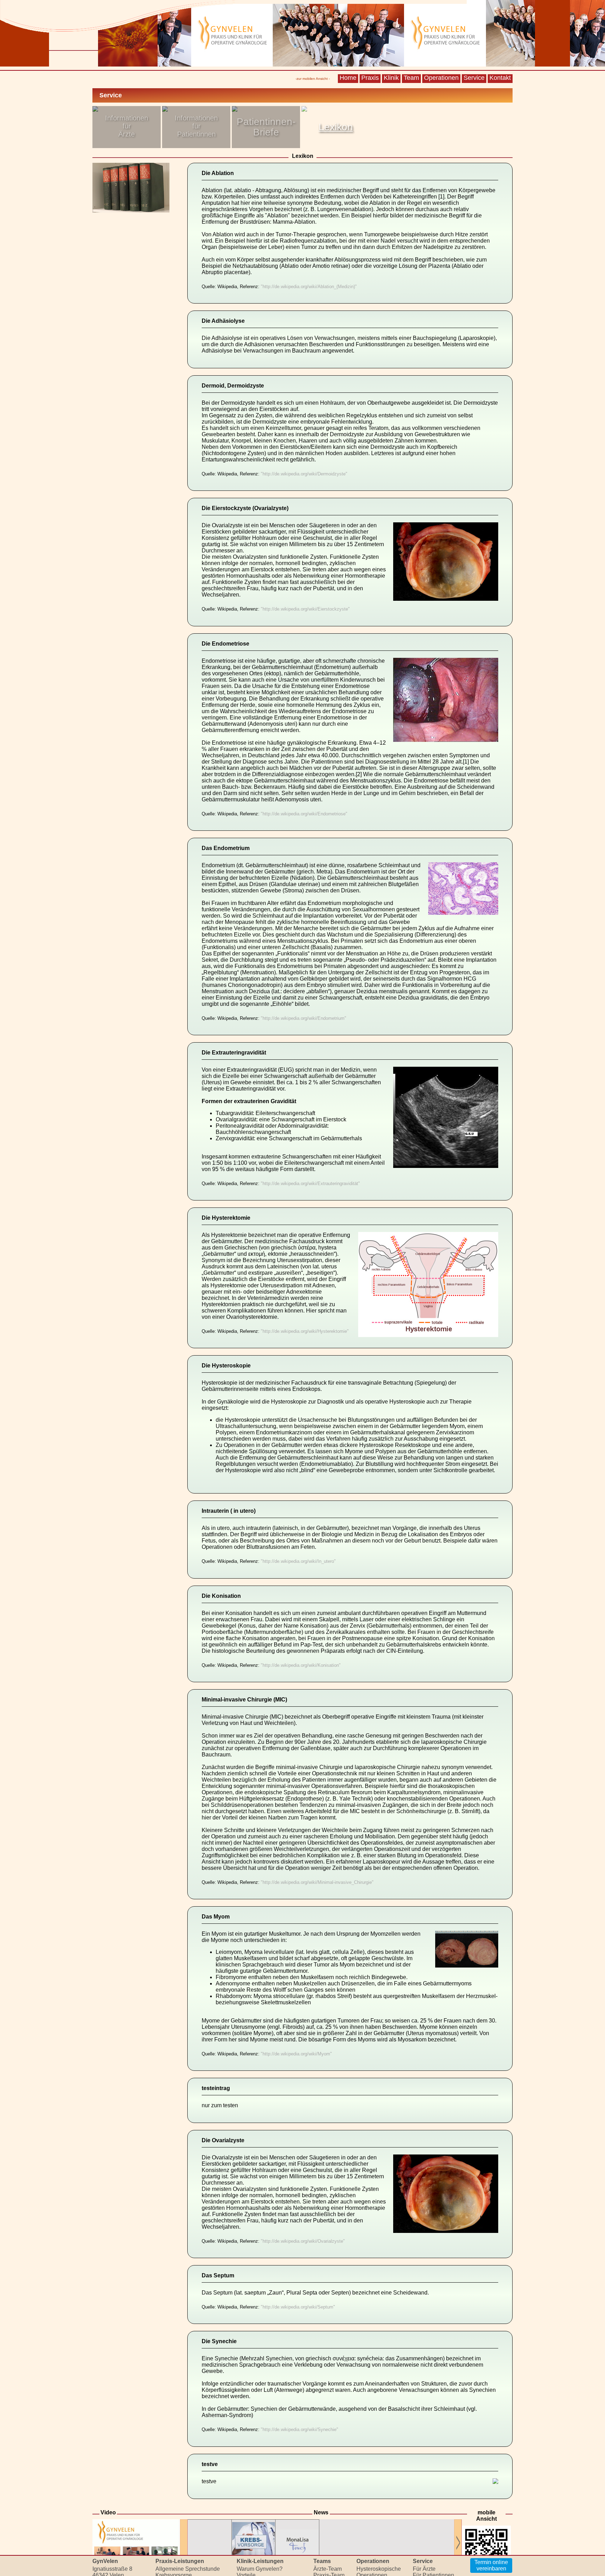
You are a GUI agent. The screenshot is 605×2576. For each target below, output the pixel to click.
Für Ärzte (424, 2569)
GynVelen (105, 2561)
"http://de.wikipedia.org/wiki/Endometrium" (304, 1018)
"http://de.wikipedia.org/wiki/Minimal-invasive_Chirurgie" (317, 1882)
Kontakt (500, 78)
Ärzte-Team (328, 2569)
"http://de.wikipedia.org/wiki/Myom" (296, 2054)
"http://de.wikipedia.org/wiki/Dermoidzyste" (304, 474)
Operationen (441, 78)
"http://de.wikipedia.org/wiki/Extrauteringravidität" (310, 1183)
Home (348, 78)
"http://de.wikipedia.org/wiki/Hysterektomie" (305, 1331)
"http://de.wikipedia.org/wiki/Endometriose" (304, 814)
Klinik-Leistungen (260, 2561)
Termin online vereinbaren (491, 2565)
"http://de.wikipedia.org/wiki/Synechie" (300, 2430)
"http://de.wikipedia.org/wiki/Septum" (298, 2307)
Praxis (370, 78)
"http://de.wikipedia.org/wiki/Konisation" (301, 1665)
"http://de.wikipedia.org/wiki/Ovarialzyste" (303, 2241)
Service (474, 78)
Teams (322, 2561)
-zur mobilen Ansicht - (313, 79)
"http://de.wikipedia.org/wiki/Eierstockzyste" (305, 609)
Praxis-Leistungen (180, 2561)
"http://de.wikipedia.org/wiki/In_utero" (298, 1562)
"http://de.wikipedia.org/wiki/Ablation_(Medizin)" (309, 287)
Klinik (391, 78)
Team (411, 78)
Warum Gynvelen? (260, 2569)
